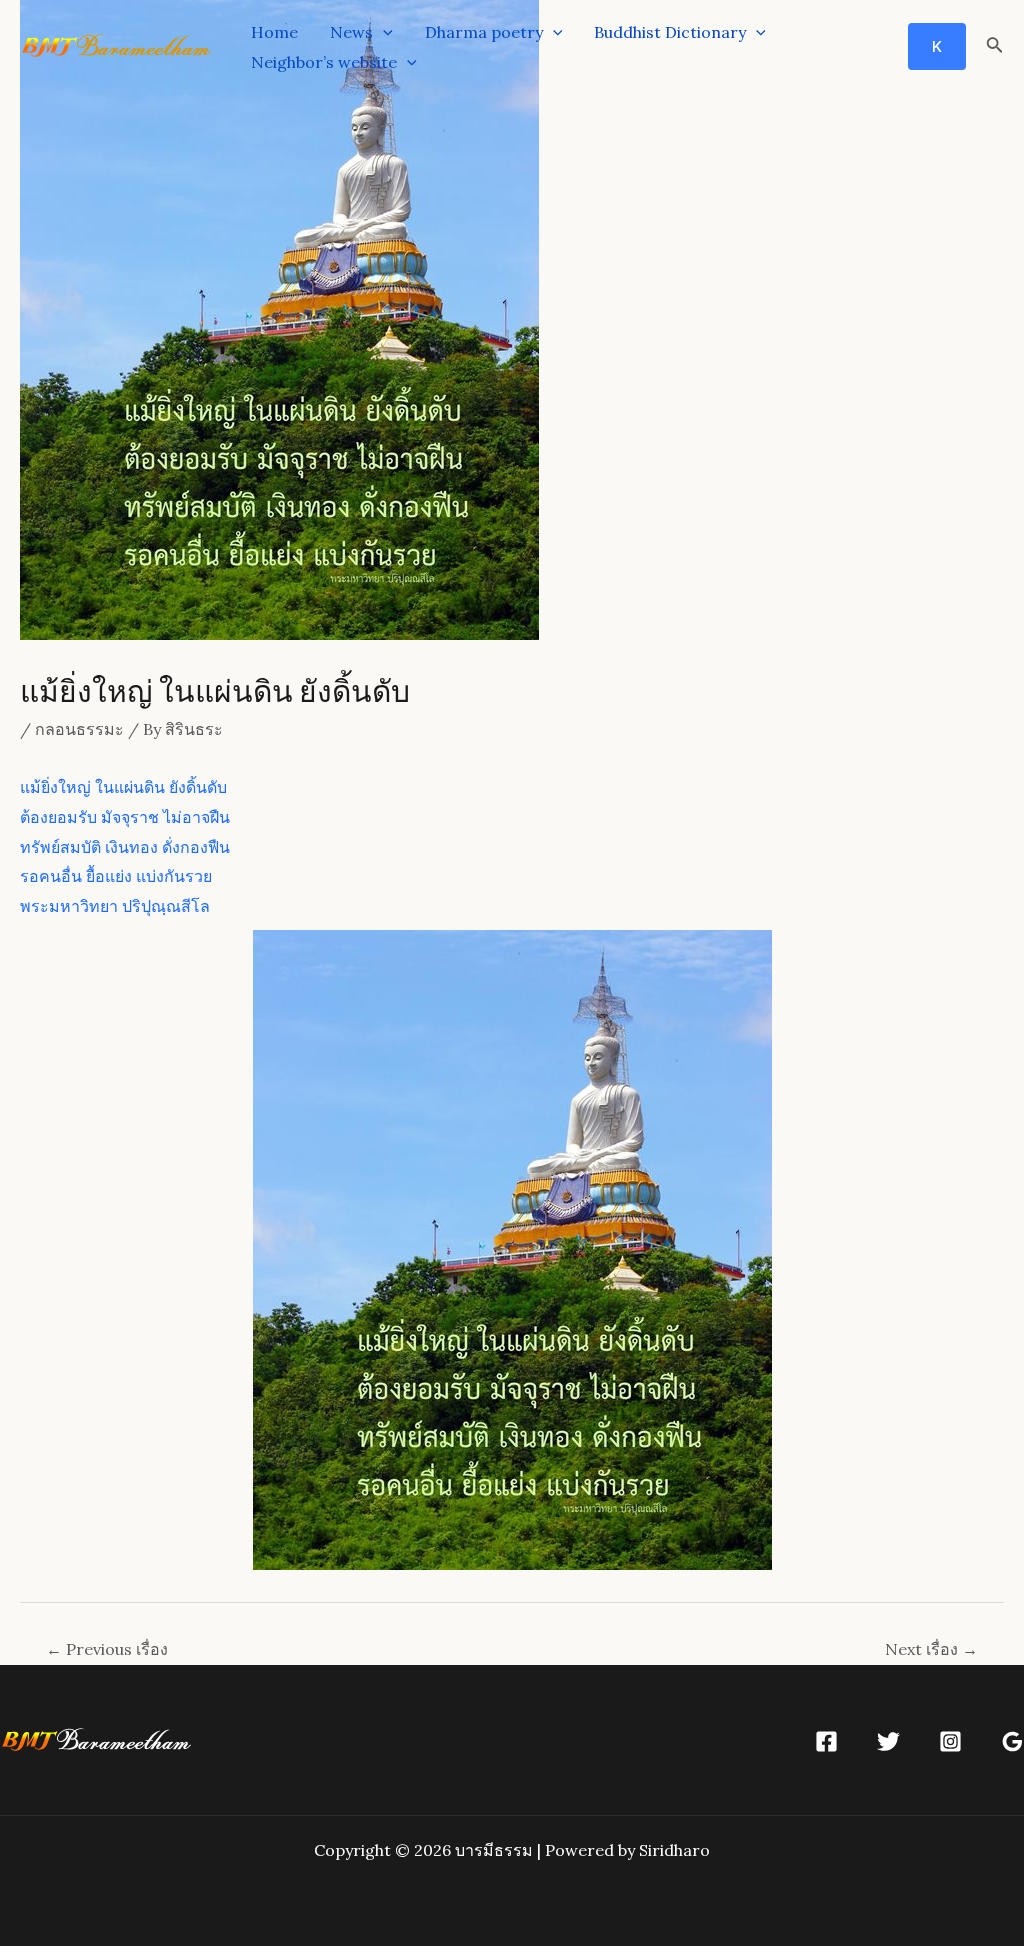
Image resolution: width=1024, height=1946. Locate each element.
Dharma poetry (484, 32)
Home (274, 32)
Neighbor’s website (324, 62)
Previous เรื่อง (107, 1649)
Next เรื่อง (931, 1649)
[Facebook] (826, 1741)
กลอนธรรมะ (79, 729)
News (351, 32)
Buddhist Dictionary (670, 32)
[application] (383, 32)
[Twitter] (888, 1741)
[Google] (1012, 1741)
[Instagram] (950, 1741)
